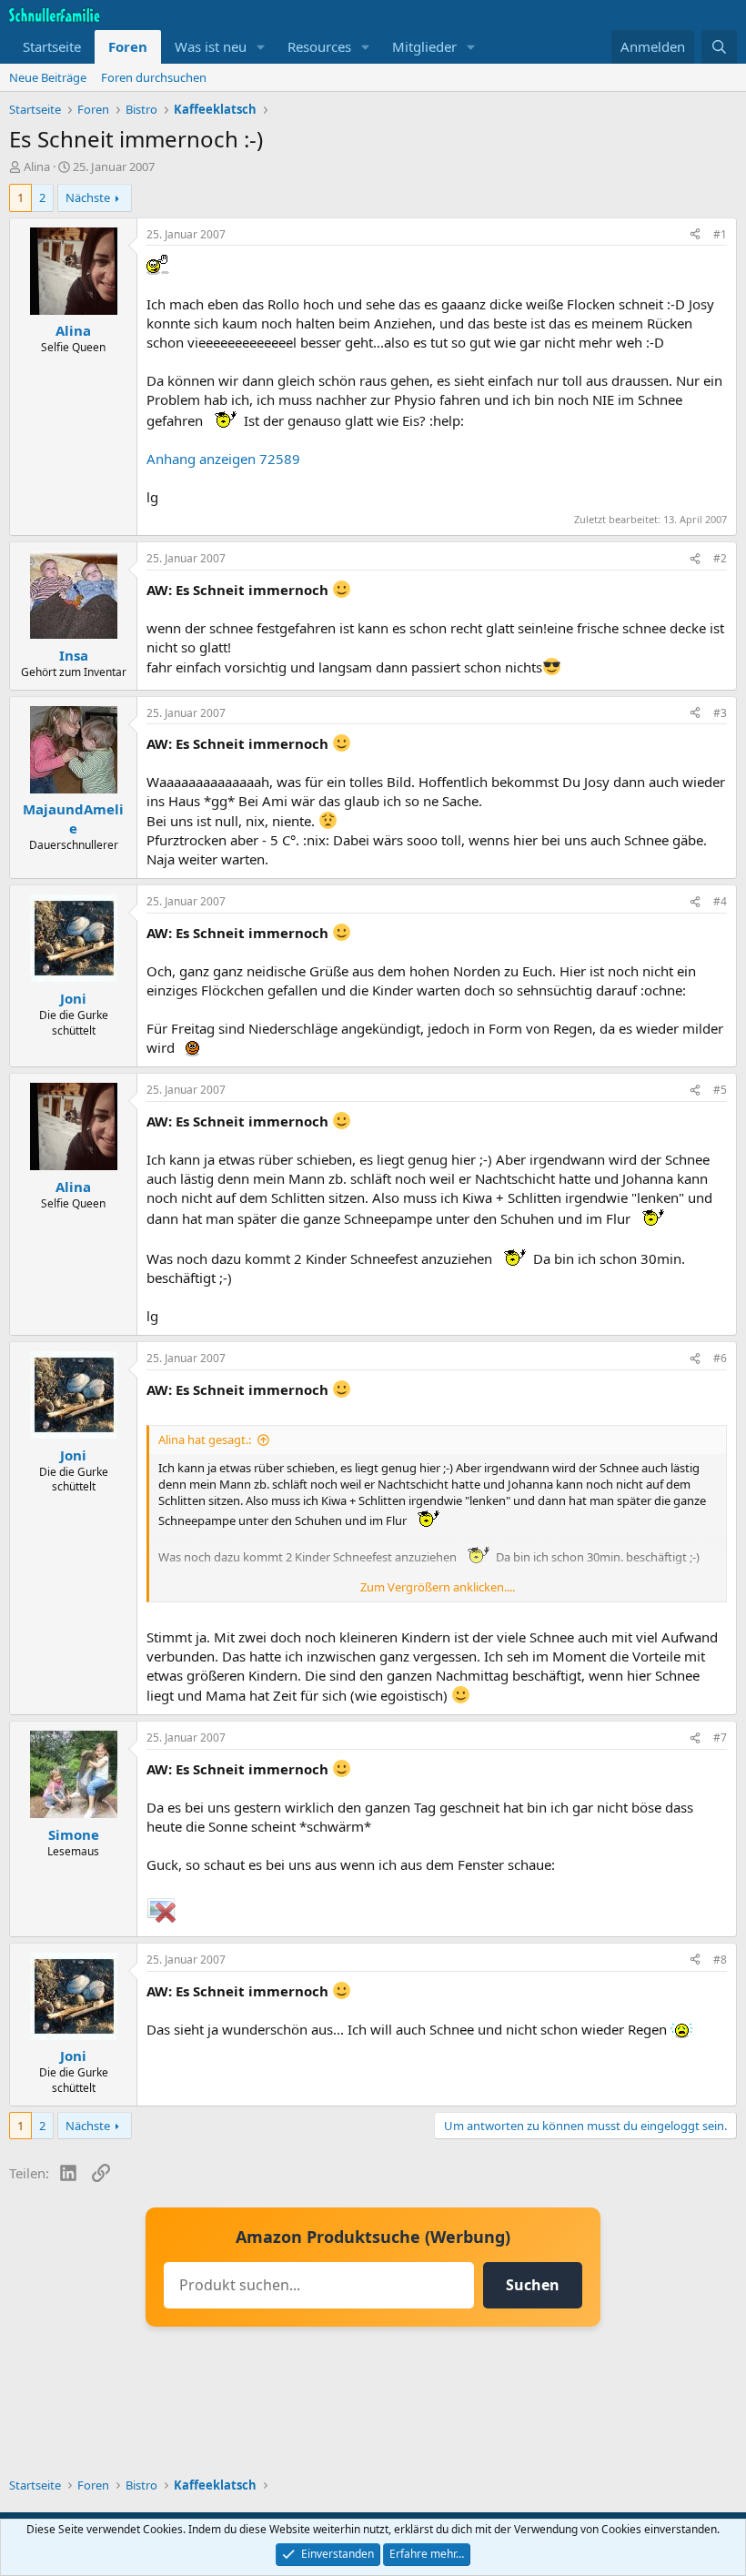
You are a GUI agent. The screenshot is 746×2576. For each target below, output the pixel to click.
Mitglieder (424, 46)
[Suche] (719, 47)
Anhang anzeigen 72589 (223, 459)
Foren (128, 46)
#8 (720, 1960)
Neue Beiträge (48, 77)
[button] (261, 47)
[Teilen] (695, 235)
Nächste (88, 197)
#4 (720, 901)
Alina (37, 167)
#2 (720, 558)
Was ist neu (211, 46)
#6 (720, 1358)
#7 (720, 1738)
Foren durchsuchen (154, 77)
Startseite (52, 46)
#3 (720, 713)
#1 (720, 234)
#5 (720, 1090)
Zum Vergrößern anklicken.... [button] (438, 1587)
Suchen (533, 2285)
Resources (319, 46)
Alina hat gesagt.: (205, 1440)
